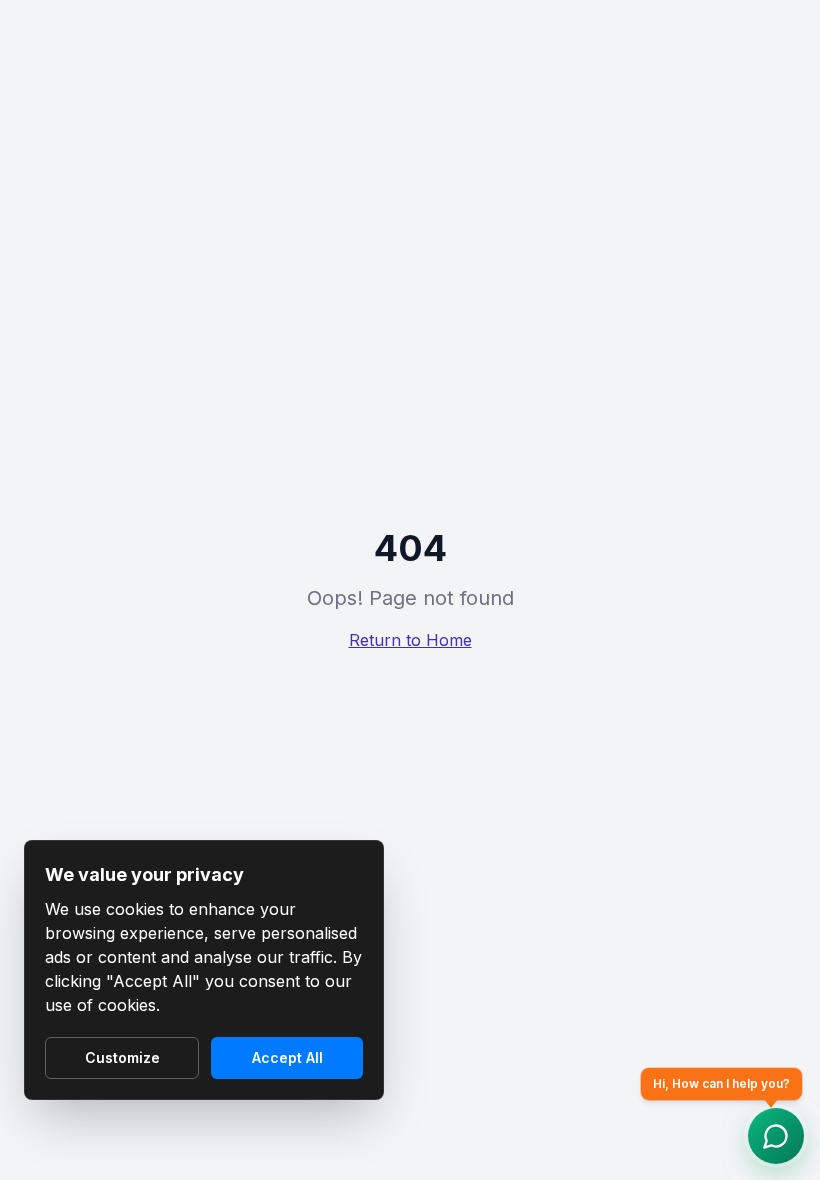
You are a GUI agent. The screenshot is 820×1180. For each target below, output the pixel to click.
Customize (122, 1057)
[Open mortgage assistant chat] (776, 1136)
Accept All (287, 1057)
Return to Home (410, 640)
